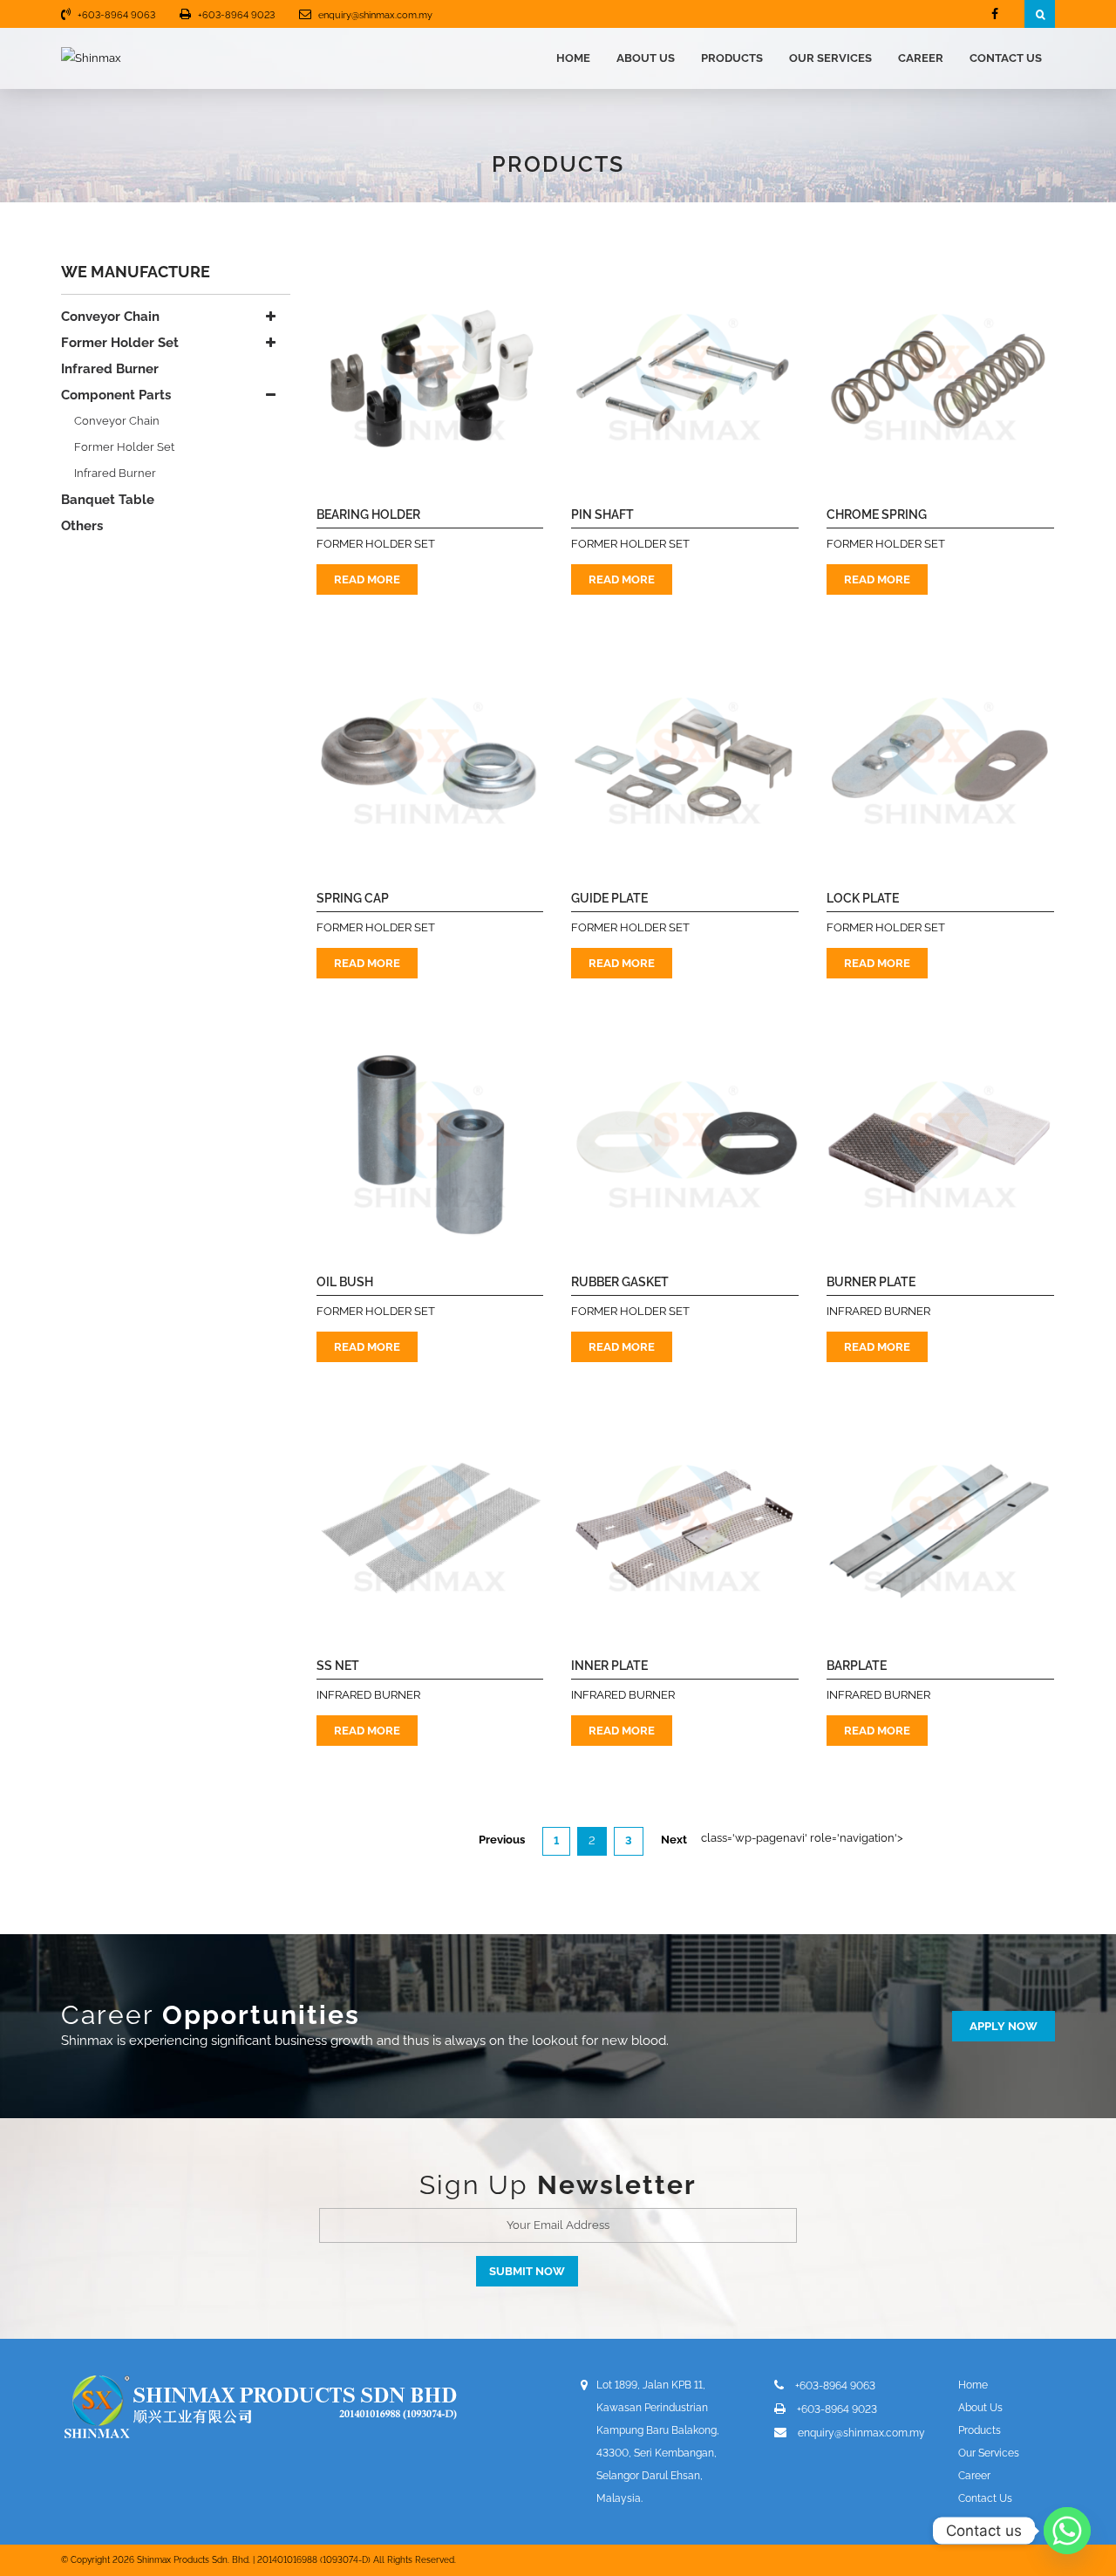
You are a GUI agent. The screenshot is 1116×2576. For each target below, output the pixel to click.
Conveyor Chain (110, 317)
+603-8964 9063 (116, 15)
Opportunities (261, 2015)
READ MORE (367, 579)
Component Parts (116, 395)
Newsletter (617, 2185)
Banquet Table (108, 500)
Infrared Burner (110, 369)
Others (82, 526)
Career (921, 58)
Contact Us (1006, 58)
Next (674, 1840)
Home (573, 58)
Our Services (830, 58)
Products (732, 58)
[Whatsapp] (1067, 2531)
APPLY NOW (1004, 2026)
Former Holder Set (120, 343)
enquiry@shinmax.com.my (375, 15)
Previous (502, 1840)
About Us (646, 58)
